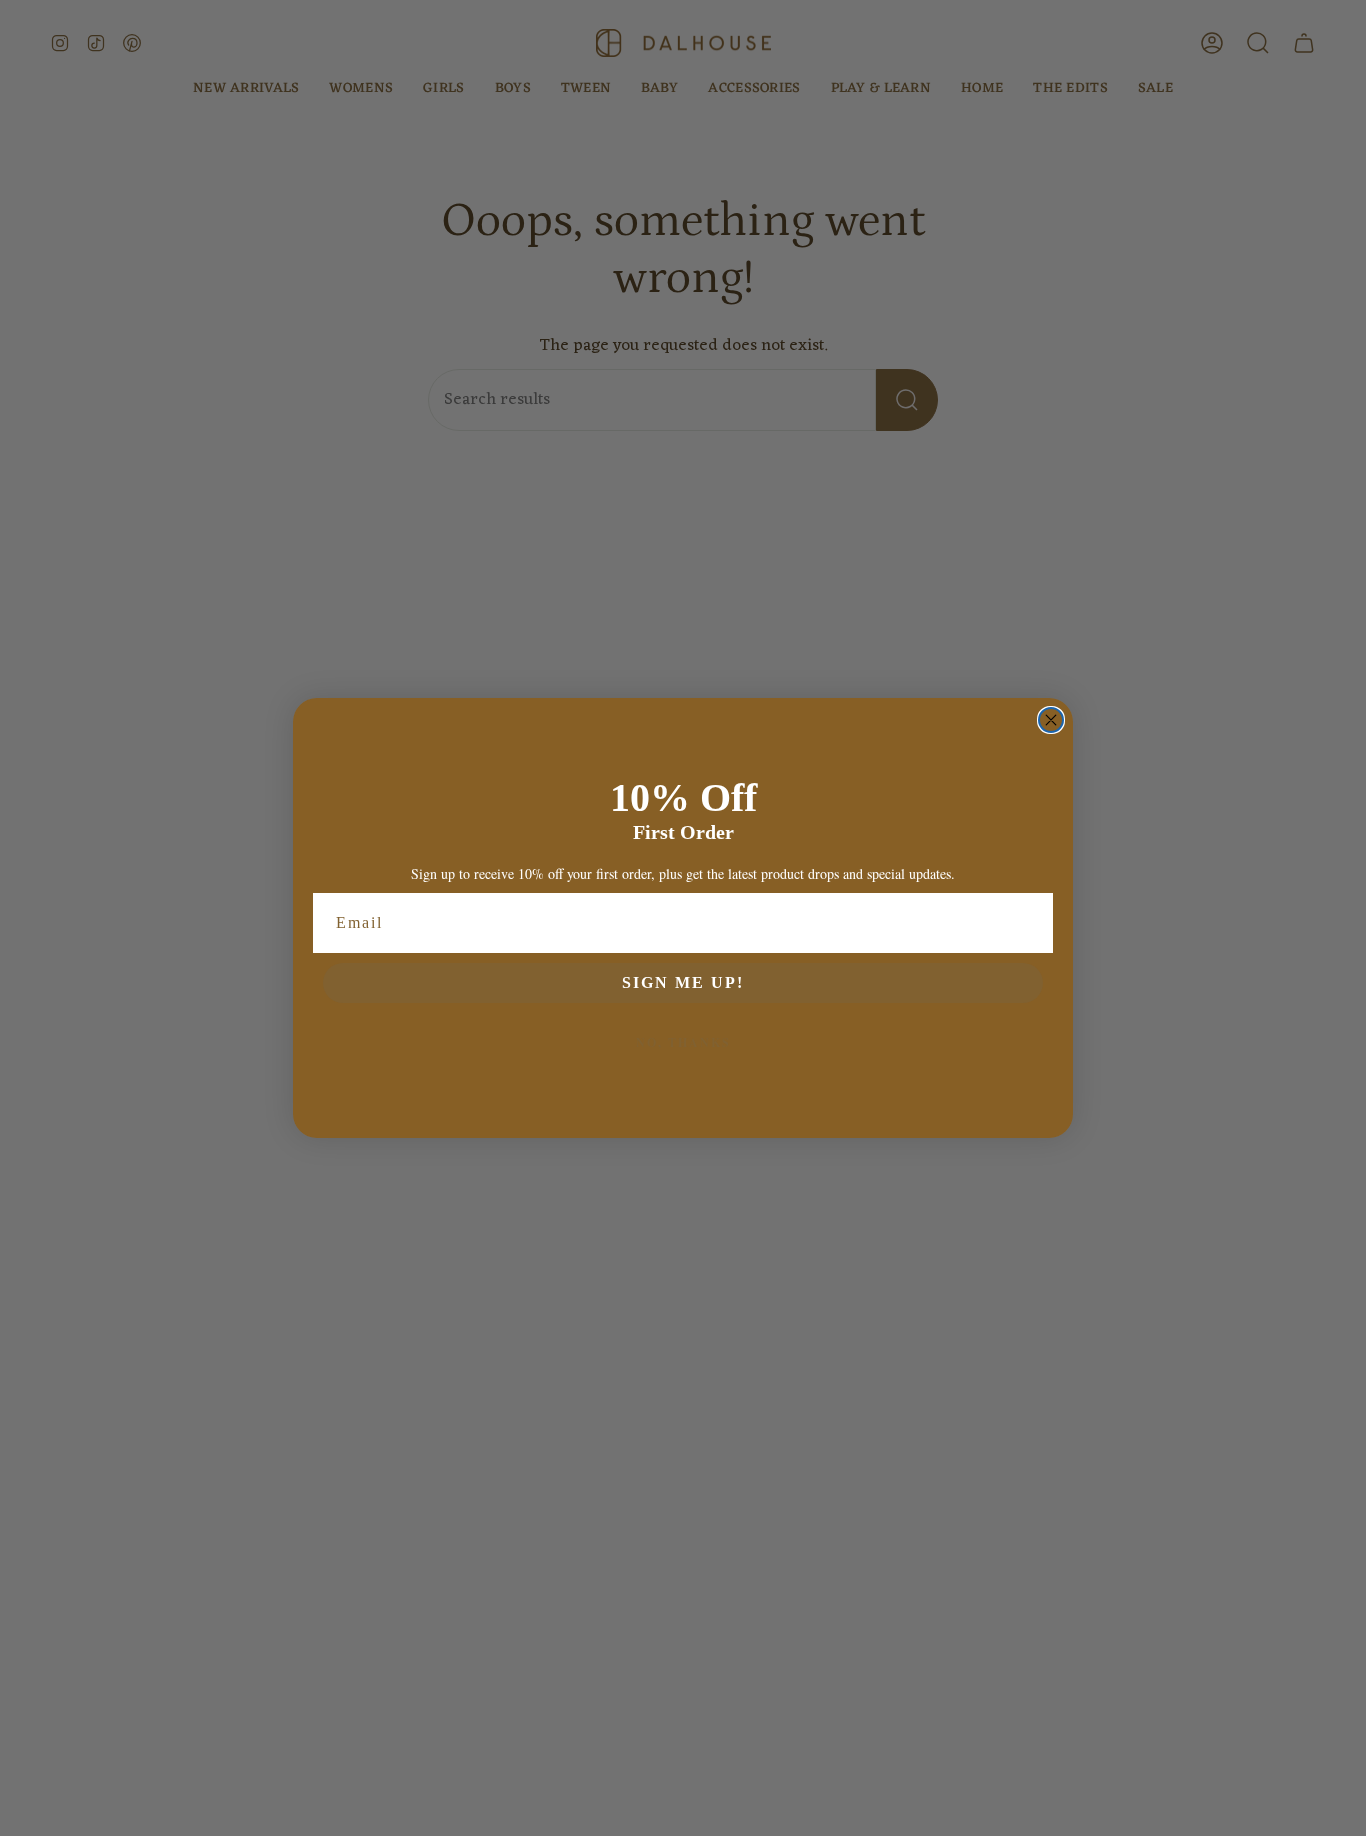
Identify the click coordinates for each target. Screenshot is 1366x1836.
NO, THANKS (683, 1042)
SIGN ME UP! (683, 982)
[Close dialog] (1051, 720)
